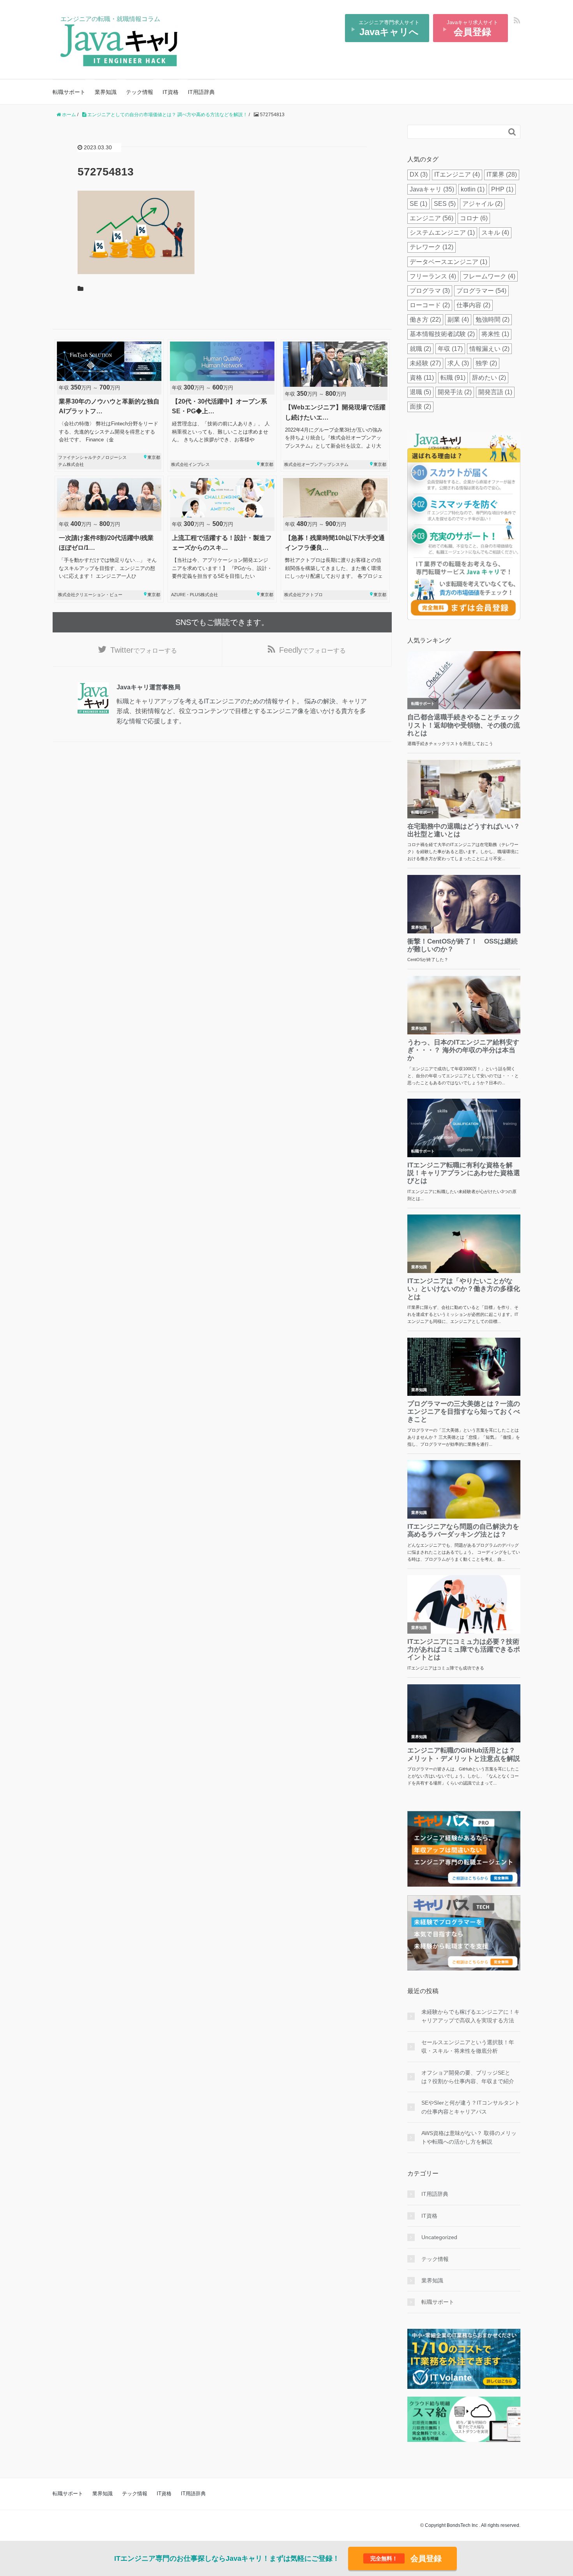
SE (418, 204)
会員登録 (406, 2558)
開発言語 (495, 392)
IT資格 (171, 92)
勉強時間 (493, 320)
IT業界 (502, 174)
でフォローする (144, 650)
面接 (420, 406)
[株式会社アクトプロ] (335, 539)
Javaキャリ (432, 189)
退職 (420, 392)
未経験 (425, 363)
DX (419, 174)
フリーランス (433, 276)
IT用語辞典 (201, 92)
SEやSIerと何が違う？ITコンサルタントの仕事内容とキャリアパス (471, 2107)
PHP (502, 189)
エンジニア (432, 218)
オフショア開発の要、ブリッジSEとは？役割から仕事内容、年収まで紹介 (468, 2077)
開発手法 (455, 392)
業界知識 (106, 92)
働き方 (425, 320)
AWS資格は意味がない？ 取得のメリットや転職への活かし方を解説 (469, 2137)
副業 (458, 320)
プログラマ (430, 291)
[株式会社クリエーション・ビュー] (109, 539)
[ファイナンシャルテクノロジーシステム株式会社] (109, 405)
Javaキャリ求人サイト (472, 28)
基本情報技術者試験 (442, 334)
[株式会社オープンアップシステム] (335, 405)
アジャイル (482, 204)
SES (445, 204)
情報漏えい (489, 349)
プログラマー (481, 291)
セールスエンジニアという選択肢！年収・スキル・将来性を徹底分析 (468, 2047)
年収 (450, 349)
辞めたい (489, 378)
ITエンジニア (457, 174)
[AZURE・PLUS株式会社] (222, 539)
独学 (486, 363)
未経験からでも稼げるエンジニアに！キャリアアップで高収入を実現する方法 (470, 2016)
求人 (458, 363)
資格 (422, 378)
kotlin (473, 189)
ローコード (430, 305)
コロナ (474, 218)
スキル (495, 233)
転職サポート (69, 92)
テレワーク (432, 247)
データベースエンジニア (448, 262)
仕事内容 (473, 305)
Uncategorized (439, 2237)
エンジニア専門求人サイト (389, 28)
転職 (453, 378)
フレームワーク (489, 276)
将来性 (495, 334)
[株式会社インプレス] (222, 405)
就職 (420, 349)
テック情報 (140, 92)
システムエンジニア (442, 233)
